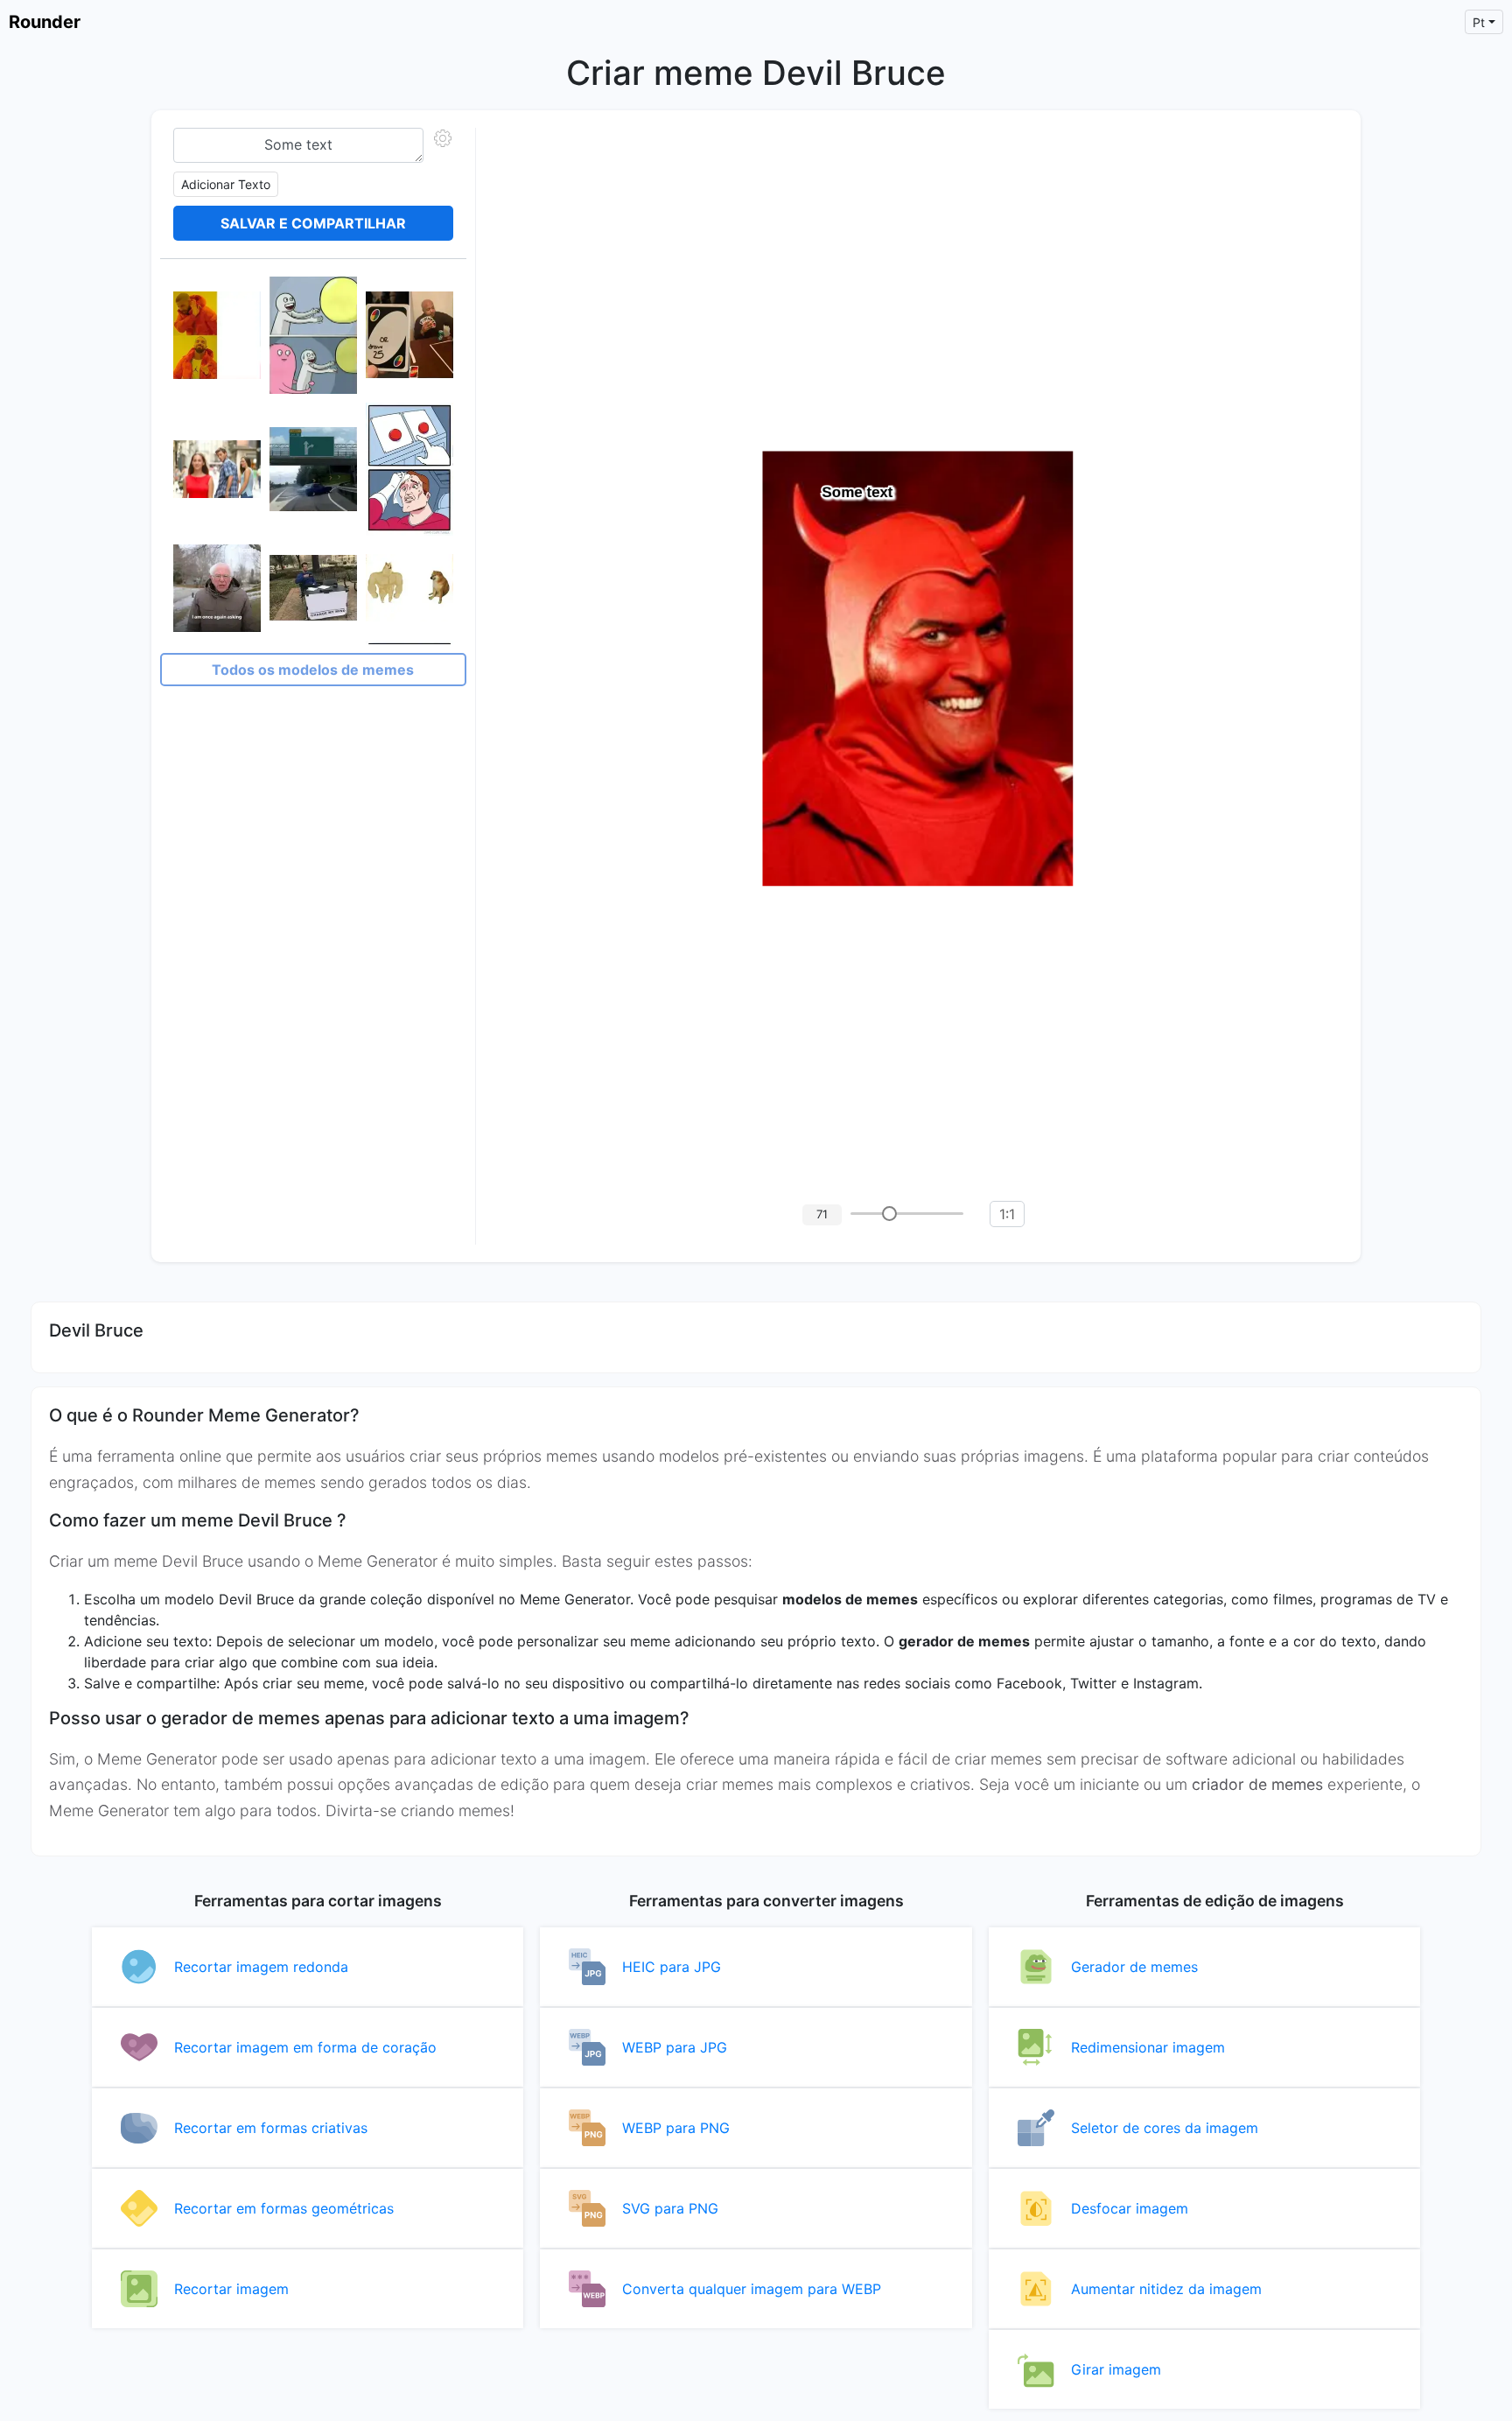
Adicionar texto (226, 184)
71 (822, 1214)
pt (1479, 22)
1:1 (1007, 1214)
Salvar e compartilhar (313, 223)
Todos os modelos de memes (313, 670)
